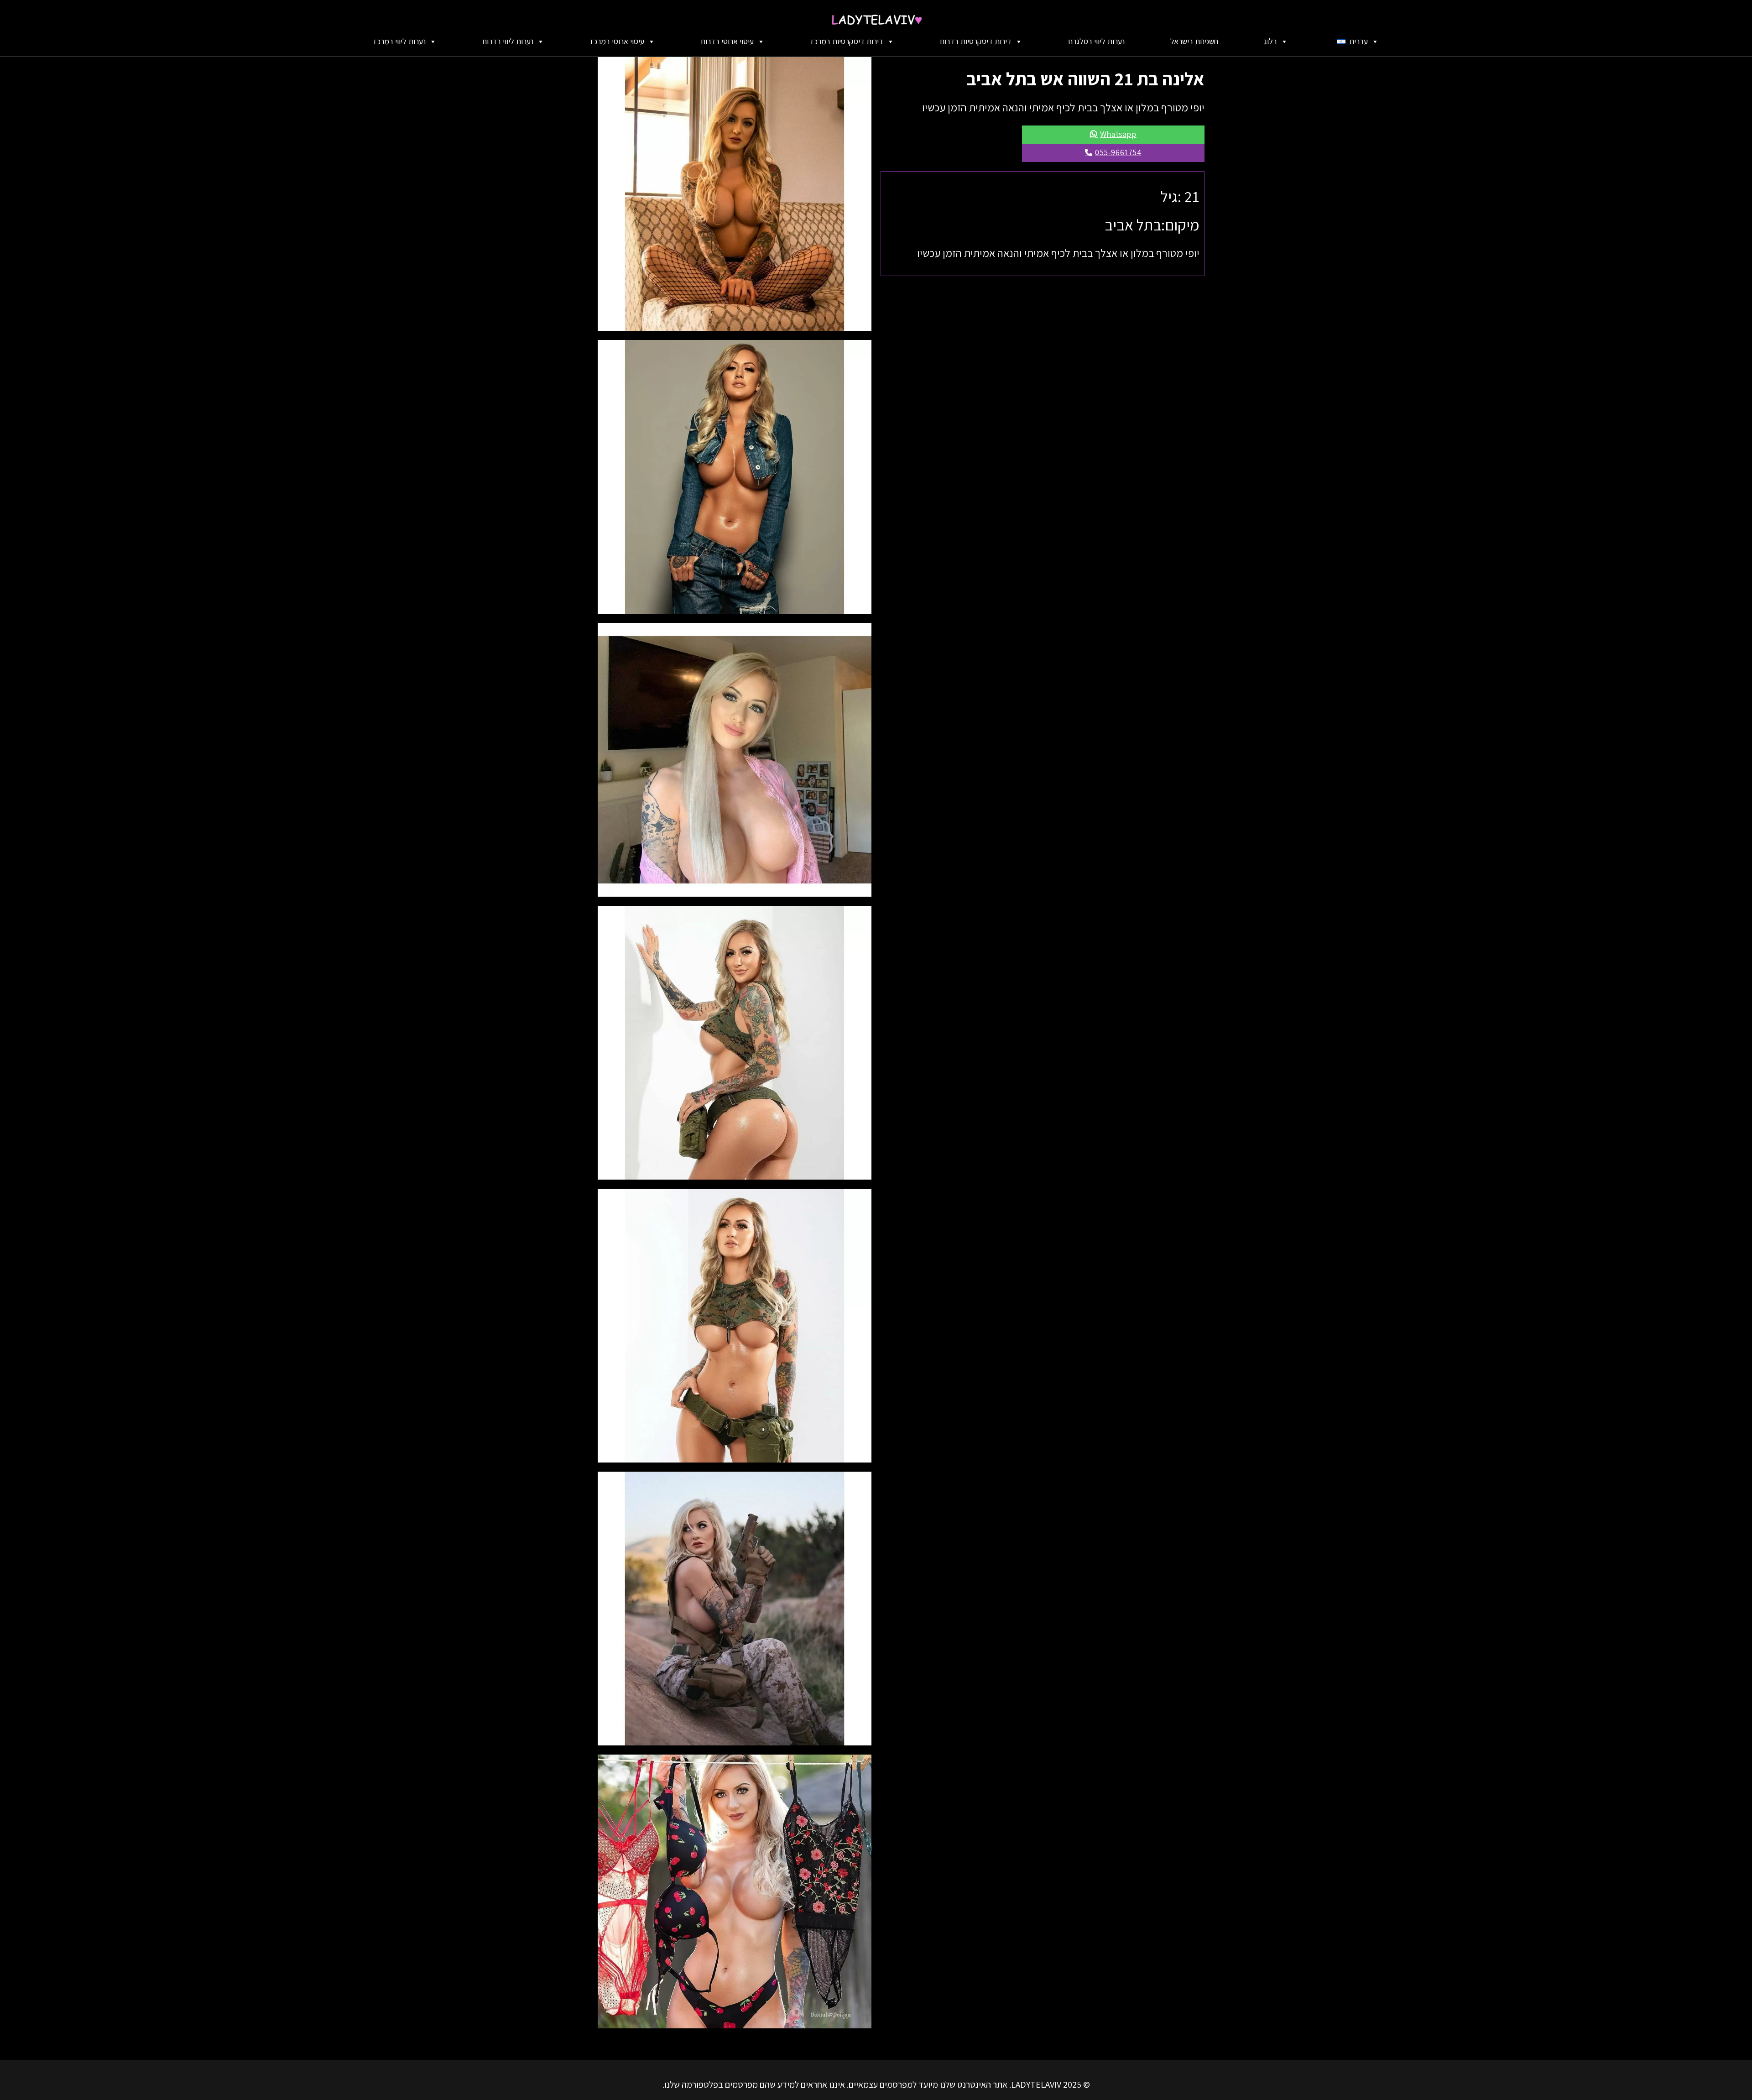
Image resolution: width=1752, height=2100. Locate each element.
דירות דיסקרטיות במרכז (847, 41)
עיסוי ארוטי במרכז (617, 41)
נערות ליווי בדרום (508, 41)
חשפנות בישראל (1194, 41)
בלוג (1270, 41)
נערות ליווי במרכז (399, 41)
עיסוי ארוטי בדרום (727, 41)
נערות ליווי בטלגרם (1096, 41)
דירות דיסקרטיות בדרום (976, 41)
